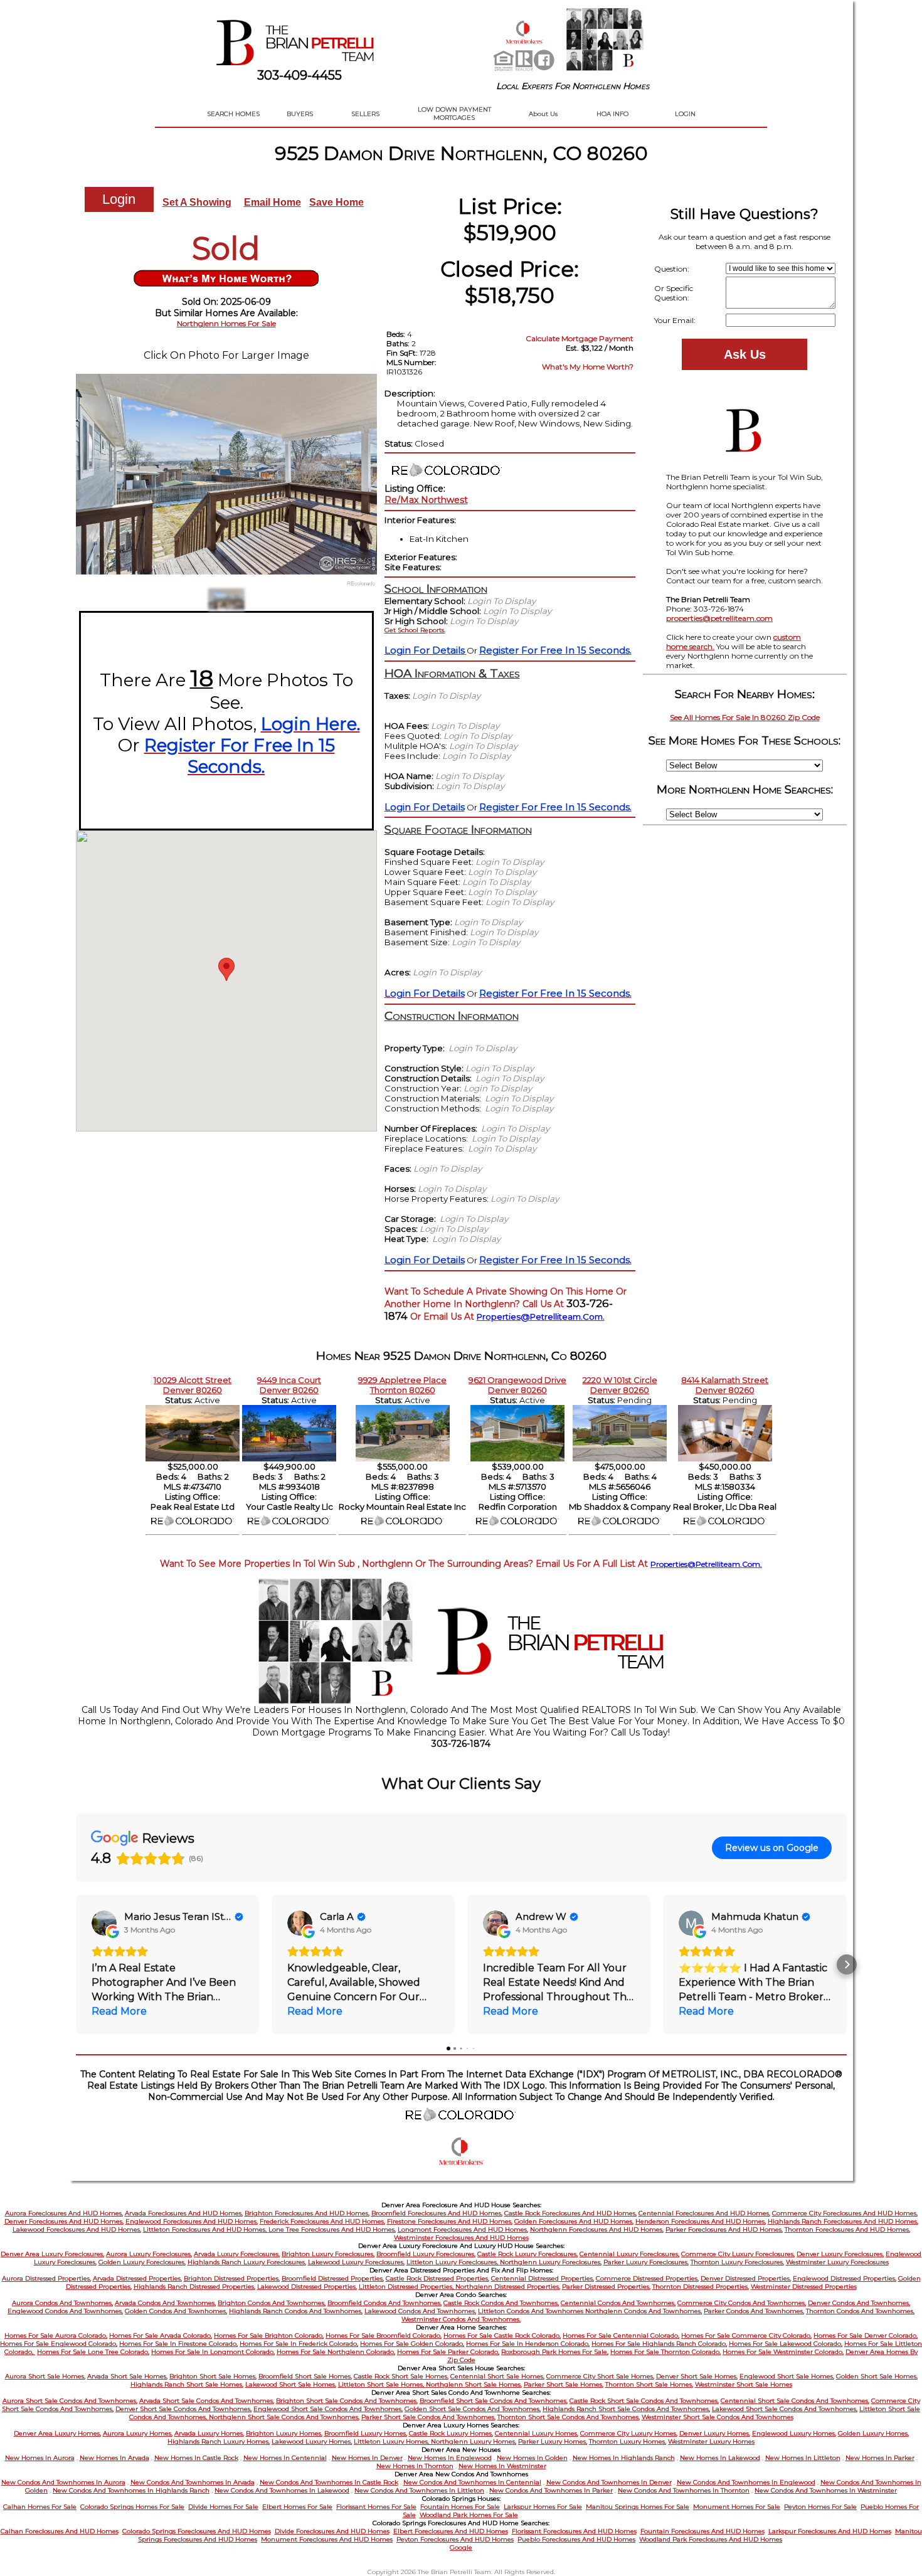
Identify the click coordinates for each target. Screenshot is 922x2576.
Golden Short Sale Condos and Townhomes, (473, 2409)
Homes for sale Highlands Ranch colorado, (659, 2344)
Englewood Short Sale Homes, (787, 2376)
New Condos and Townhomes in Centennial (472, 2482)
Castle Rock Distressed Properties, (437, 2278)
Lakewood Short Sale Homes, (291, 2384)
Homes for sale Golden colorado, (412, 2344)
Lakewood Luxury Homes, (312, 2441)
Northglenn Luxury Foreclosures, (551, 2262)
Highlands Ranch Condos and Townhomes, (296, 2311)
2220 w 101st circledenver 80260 (620, 1385)
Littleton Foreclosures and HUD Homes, (206, 2229)
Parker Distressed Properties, (606, 2287)
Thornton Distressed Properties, (701, 2287)
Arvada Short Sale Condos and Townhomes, (207, 2401)
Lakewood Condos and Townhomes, (420, 2311)
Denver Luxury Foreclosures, (840, 2254)
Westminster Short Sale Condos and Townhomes (718, 2417)
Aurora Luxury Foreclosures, (149, 2254)
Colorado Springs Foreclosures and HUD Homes (197, 2531)
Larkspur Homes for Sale (543, 2507)
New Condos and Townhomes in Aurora (63, 2482)
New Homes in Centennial (285, 2458)
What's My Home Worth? (588, 367)
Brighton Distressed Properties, (232, 2278)
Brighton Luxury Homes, (284, 2433)
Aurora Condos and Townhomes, (62, 2303)
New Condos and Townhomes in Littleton (419, 2490)
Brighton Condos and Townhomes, (272, 2303)
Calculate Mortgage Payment (580, 338)
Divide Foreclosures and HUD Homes (332, 2531)
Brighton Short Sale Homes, (213, 2376)
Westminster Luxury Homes (711, 2441)
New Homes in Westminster (502, 2466)
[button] (76, 1964)
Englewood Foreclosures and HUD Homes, (192, 2221)
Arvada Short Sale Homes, (127, 2376)
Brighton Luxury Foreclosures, (328, 2254)
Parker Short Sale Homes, (564, 2384)
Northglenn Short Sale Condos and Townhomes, (284, 2417)
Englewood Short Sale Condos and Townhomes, (328, 2409)
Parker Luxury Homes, (553, 2441)
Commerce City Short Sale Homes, (600, 2376)
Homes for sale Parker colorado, (448, 2352)
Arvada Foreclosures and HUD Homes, (184, 2213)
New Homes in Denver (367, 2458)
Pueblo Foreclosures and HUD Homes (576, 2539)
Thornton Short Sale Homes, (649, 2384)
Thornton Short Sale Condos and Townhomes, (569, 2417)
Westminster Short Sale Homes (744, 2384)
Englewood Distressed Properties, (845, 2278)
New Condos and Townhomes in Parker (551, 2490)
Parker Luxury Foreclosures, (646, 2262)
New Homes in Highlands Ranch (624, 2458)
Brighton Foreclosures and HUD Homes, (307, 2213)
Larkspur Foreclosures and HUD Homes (830, 2531)
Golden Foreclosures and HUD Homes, (574, 2221)
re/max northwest (426, 500)
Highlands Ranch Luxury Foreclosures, (247, 2262)
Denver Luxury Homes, (715, 2433)
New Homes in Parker (880, 2458)
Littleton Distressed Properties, (407, 2287)
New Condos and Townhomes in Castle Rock (329, 2482)
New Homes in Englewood (450, 2458)
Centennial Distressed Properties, (543, 2278)
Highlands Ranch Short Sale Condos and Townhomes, (626, 2409)
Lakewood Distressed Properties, (307, 2287)
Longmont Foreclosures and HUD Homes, (463, 2229)
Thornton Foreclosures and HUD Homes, (847, 2229)
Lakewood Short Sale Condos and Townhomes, (785, 2409)
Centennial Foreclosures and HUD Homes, (704, 2213)
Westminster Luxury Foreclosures (837, 2262)
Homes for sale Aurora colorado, (56, 2335)
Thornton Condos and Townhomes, (860, 2311)
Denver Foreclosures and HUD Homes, (64, 2221)
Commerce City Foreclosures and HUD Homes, (845, 2213)
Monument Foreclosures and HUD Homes (327, 2539)
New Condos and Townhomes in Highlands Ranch (131, 2490)
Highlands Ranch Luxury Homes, (219, 2441)
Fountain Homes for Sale (460, 2507)
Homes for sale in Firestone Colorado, (178, 2344)
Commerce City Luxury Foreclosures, (738, 2254)
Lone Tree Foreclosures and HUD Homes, (332, 2229)
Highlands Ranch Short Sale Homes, (187, 2384)
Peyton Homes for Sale (820, 2507)
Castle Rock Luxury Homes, (451, 2433)
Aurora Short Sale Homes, (45, 2376)
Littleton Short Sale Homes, (382, 2384)
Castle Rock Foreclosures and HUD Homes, (570, 2213)
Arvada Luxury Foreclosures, (237, 2254)
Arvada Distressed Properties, (137, 2278)
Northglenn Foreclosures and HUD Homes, (597, 2229)
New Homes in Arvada (114, 2458)
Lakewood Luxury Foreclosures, (356, 2262)
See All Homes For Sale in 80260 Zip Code (745, 717)
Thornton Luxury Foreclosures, (737, 2262)
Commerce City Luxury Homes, (629, 2433)
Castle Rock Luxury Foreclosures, (527, 2254)
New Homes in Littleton (803, 2458)
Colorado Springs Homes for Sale (132, 2507)
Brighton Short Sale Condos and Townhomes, (347, 2401)
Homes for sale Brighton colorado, (269, 2335)
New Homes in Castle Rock (196, 2458)
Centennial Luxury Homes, (537, 2433)
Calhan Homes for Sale (40, 2507)
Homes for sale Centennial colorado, (621, 2335)
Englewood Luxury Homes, (794, 2433)
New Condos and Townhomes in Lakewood (282, 2490)
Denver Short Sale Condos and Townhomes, (183, 2409)
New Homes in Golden (532, 2458)
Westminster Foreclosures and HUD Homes (461, 2238)
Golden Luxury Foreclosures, (142, 2262)
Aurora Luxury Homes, (138, 2433)
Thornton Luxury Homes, (628, 2441)
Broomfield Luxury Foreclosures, (426, 2254)
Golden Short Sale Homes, (877, 2376)
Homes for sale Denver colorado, (866, 2335)
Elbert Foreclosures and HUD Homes (451, 2531)
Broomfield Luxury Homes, (366, 2433)
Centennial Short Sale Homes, (497, 2376)
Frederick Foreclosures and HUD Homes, (322, 2221)
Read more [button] (119, 2011)
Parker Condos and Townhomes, (754, 2311)
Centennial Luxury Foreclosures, (629, 2254)
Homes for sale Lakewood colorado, (786, 2344)
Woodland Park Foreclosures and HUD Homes (711, 2539)
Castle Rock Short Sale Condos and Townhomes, (644, 2401)
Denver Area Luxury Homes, (57, 2433)
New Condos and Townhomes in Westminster (826, 2490)
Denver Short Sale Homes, (697, 2376)
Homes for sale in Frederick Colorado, (299, 2344)
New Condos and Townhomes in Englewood (746, 2482)
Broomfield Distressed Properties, (333, 2278)
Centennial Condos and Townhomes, (618, 2303)
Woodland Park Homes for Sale (469, 2515)
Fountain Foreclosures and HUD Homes (702, 2531)
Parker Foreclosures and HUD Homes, (724, 2229)
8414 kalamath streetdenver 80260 (725, 1385)
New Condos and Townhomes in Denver (609, 2482)
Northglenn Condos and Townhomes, (644, 2311)
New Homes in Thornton (415, 2466)
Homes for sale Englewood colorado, (59, 2344)
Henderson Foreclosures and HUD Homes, (701, 2221)
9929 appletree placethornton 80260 (402, 1385)
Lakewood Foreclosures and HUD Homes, (77, 2229)
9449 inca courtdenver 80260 (289, 1385)
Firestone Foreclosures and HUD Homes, (450, 2221)
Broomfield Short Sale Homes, (305, 2376)
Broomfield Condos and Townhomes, (384, 2303)
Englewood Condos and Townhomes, (65, 2311)
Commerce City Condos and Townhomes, (742, 2303)
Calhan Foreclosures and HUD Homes (60, 2531)
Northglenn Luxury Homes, (474, 2441)
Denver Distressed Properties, (746, 2278)
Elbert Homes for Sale (297, 2507)
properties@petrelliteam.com (719, 618)
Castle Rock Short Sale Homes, (401, 2376)
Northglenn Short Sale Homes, (474, 2384)
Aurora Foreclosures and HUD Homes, (64, 2213)
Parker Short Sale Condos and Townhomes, (428, 2417)
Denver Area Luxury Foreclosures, (52, 2254)
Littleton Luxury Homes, (392, 2441)
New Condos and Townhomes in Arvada (193, 2482)
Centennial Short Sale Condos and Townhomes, (795, 2401)
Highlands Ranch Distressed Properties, (194, 2287)
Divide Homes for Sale (223, 2507)
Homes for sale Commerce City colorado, (746, 2335)
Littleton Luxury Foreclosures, (453, 2262)
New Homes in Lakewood (720, 2458)
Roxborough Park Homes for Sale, (555, 2352)
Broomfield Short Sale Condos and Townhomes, (494, 2401)
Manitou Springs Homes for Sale (638, 2507)
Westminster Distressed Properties (804, 2287)
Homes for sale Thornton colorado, (665, 2352)
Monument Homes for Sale (737, 2507)
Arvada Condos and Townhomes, (165, 2303)
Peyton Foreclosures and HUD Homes (455, 2539)
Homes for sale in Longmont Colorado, (213, 2352)
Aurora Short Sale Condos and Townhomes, (70, 2401)
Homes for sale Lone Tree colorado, (93, 2352)
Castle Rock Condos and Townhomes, (501, 2303)
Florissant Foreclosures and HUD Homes (574, 2531)
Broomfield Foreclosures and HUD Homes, (437, 2213)
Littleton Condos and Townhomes (532, 2311)
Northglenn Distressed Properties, (508, 2287)
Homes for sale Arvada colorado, (161, 2335)
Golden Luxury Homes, (873, 2433)
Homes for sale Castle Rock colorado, (502, 2335)
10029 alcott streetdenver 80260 (193, 1385)
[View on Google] (104, 1923)
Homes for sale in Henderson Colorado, (528, 2344)
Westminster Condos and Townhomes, (461, 2319)
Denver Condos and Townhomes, (859, 2303)
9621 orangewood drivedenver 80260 (517, 1385)
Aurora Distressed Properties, (46, 2278)
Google (461, 2547)
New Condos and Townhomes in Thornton (684, 2490)
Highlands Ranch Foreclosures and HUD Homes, (843, 2221)
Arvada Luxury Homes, (209, 2433)
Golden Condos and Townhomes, (176, 2311)
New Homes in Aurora (40, 2458)
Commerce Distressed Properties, (647, 2278)
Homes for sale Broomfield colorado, (384, 2335)
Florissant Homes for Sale (376, 2507)
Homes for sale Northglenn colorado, (336, 2352)
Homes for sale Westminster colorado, (783, 2352)
